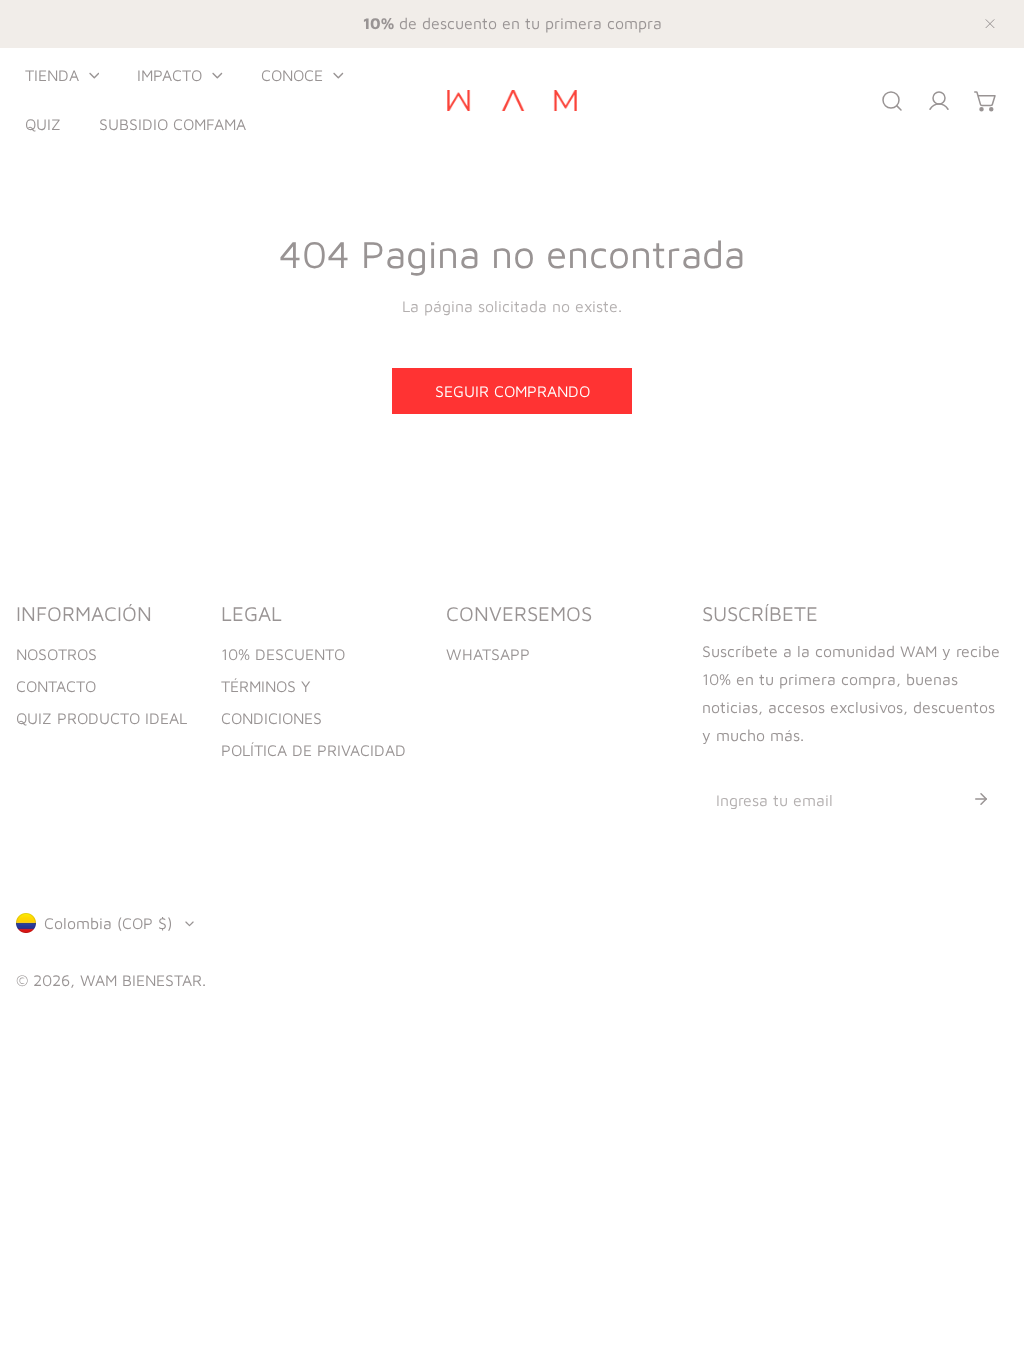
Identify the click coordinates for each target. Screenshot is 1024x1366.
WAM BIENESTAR (141, 980)
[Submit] (981, 799)
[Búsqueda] (892, 100)
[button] (61, 75)
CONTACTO (56, 686)
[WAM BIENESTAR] (512, 101)
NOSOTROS (56, 654)
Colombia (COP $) (108, 923)
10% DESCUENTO (283, 654)
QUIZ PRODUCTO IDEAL (101, 718)
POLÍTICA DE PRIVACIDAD (313, 750)
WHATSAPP (488, 654)
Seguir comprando (512, 391)
